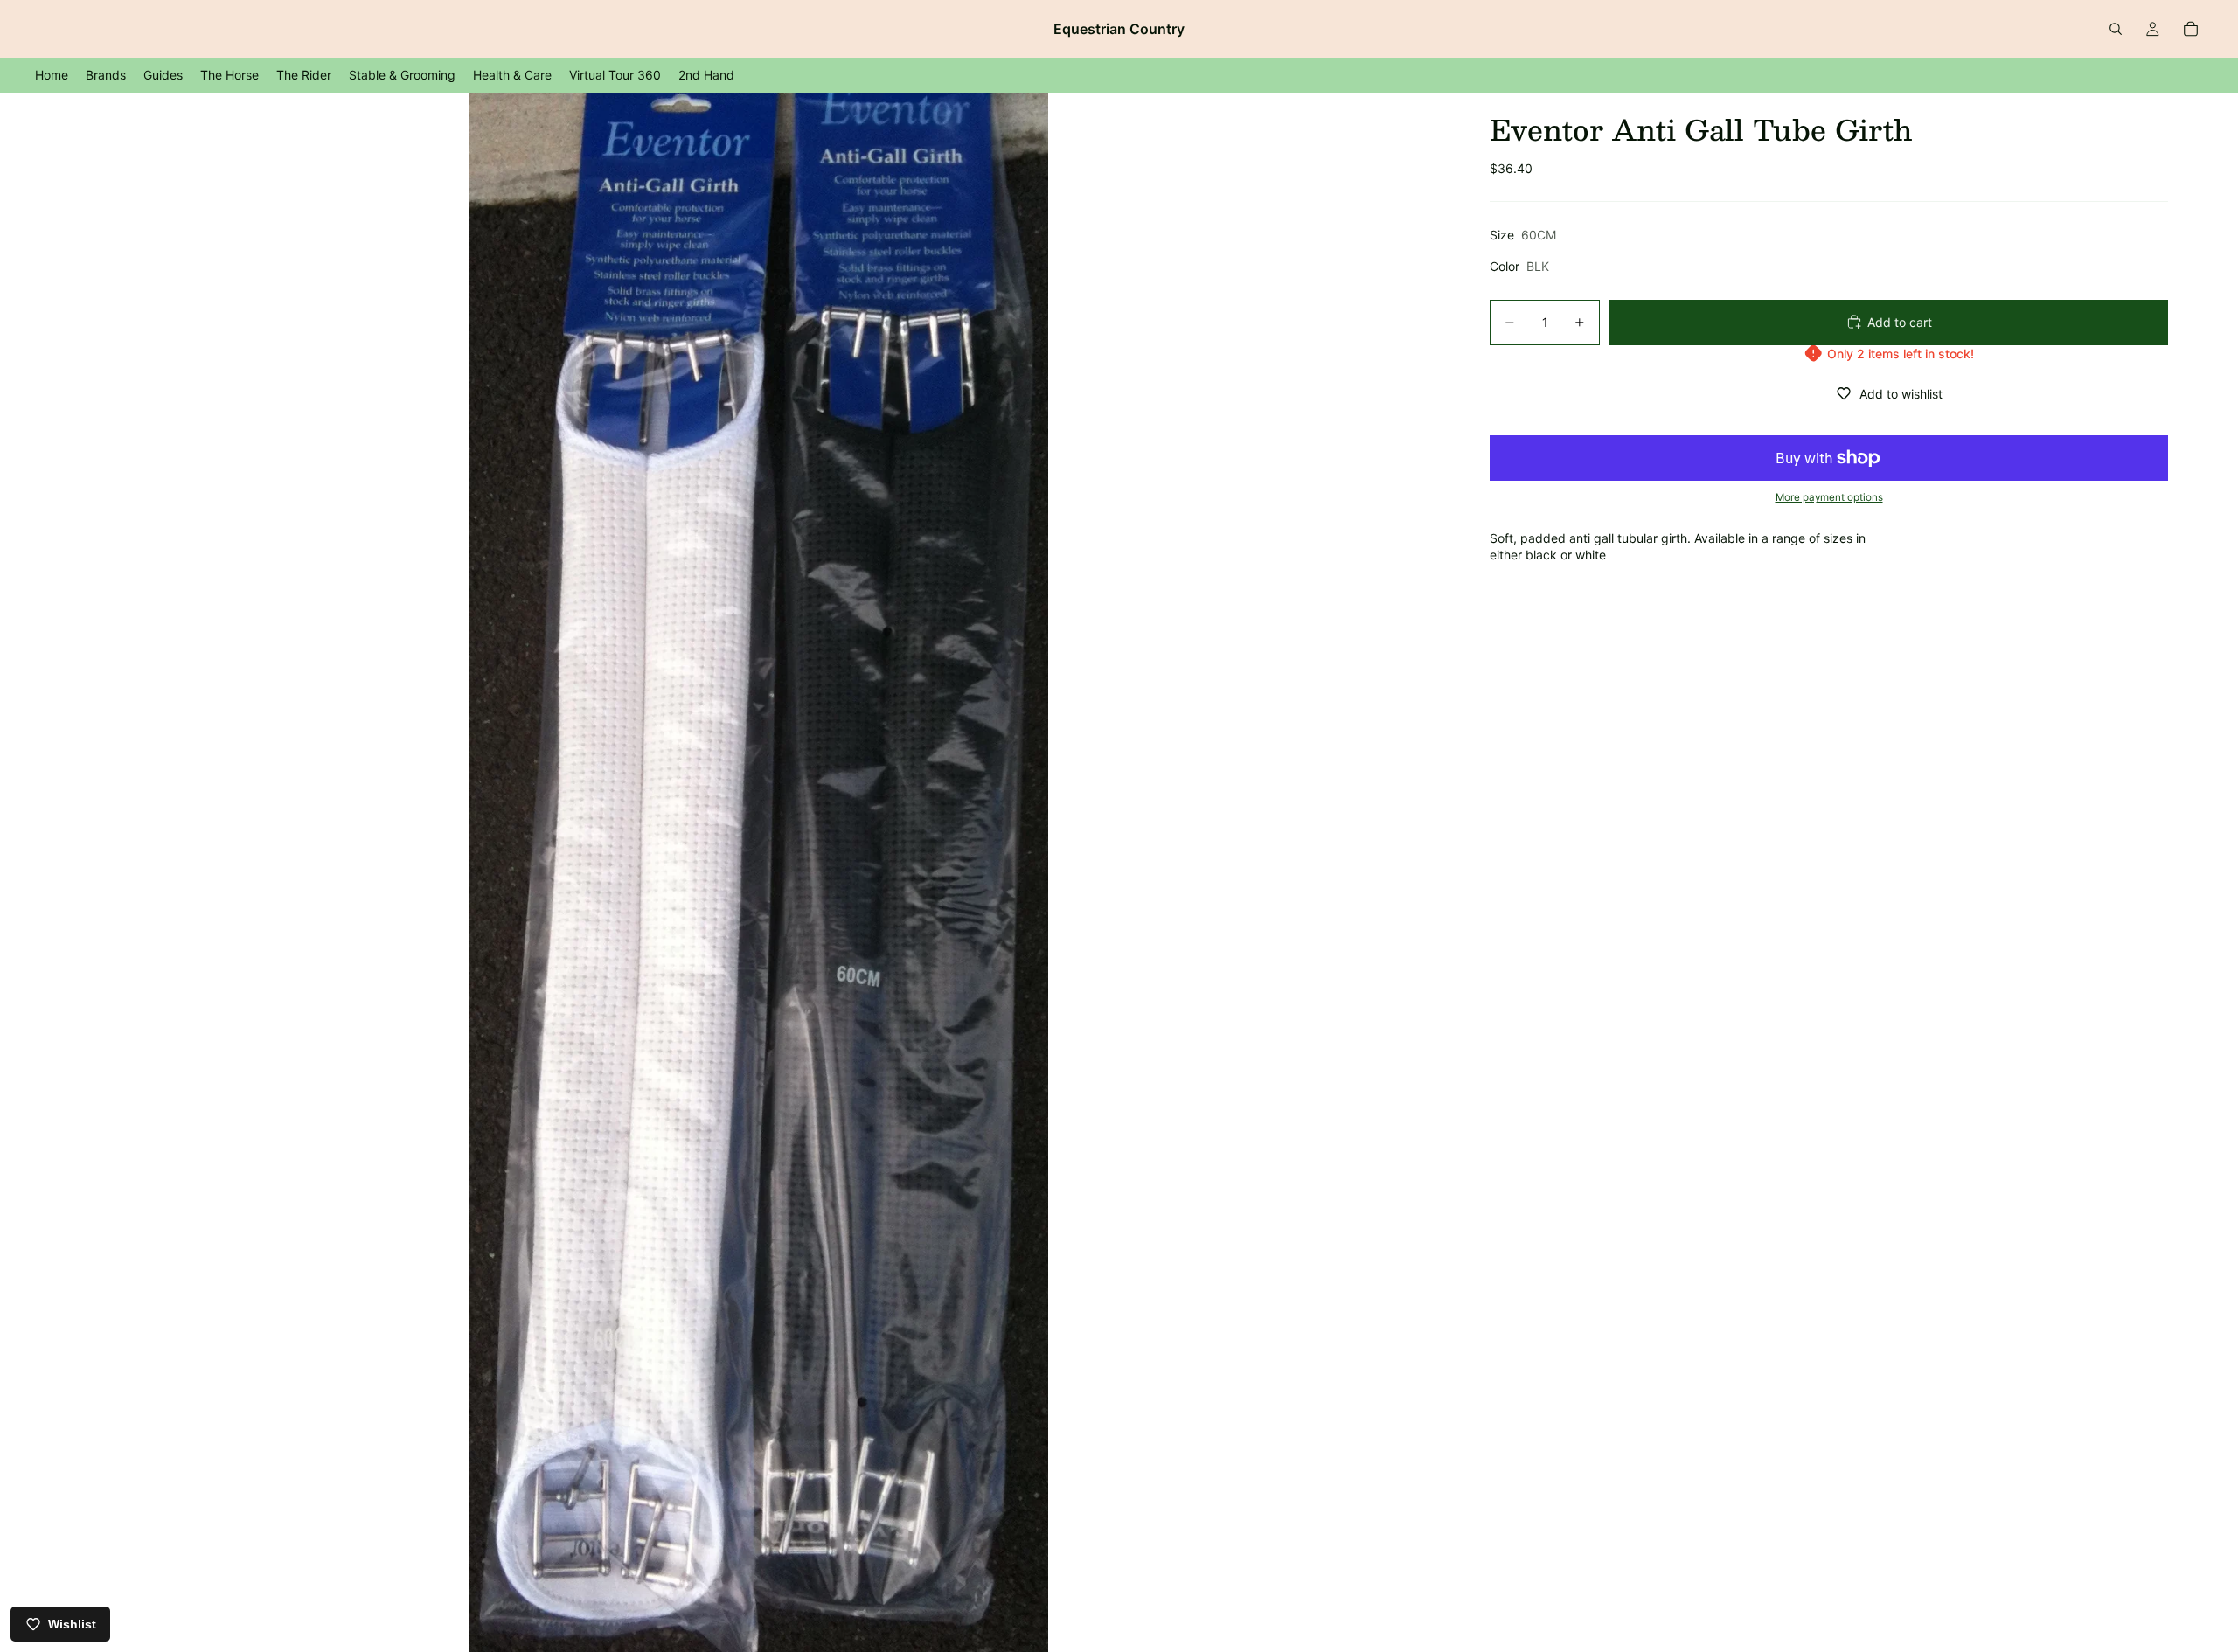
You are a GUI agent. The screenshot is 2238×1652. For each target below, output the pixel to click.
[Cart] (2191, 29)
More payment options (1829, 497)
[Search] (2116, 29)
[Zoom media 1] (759, 872)
